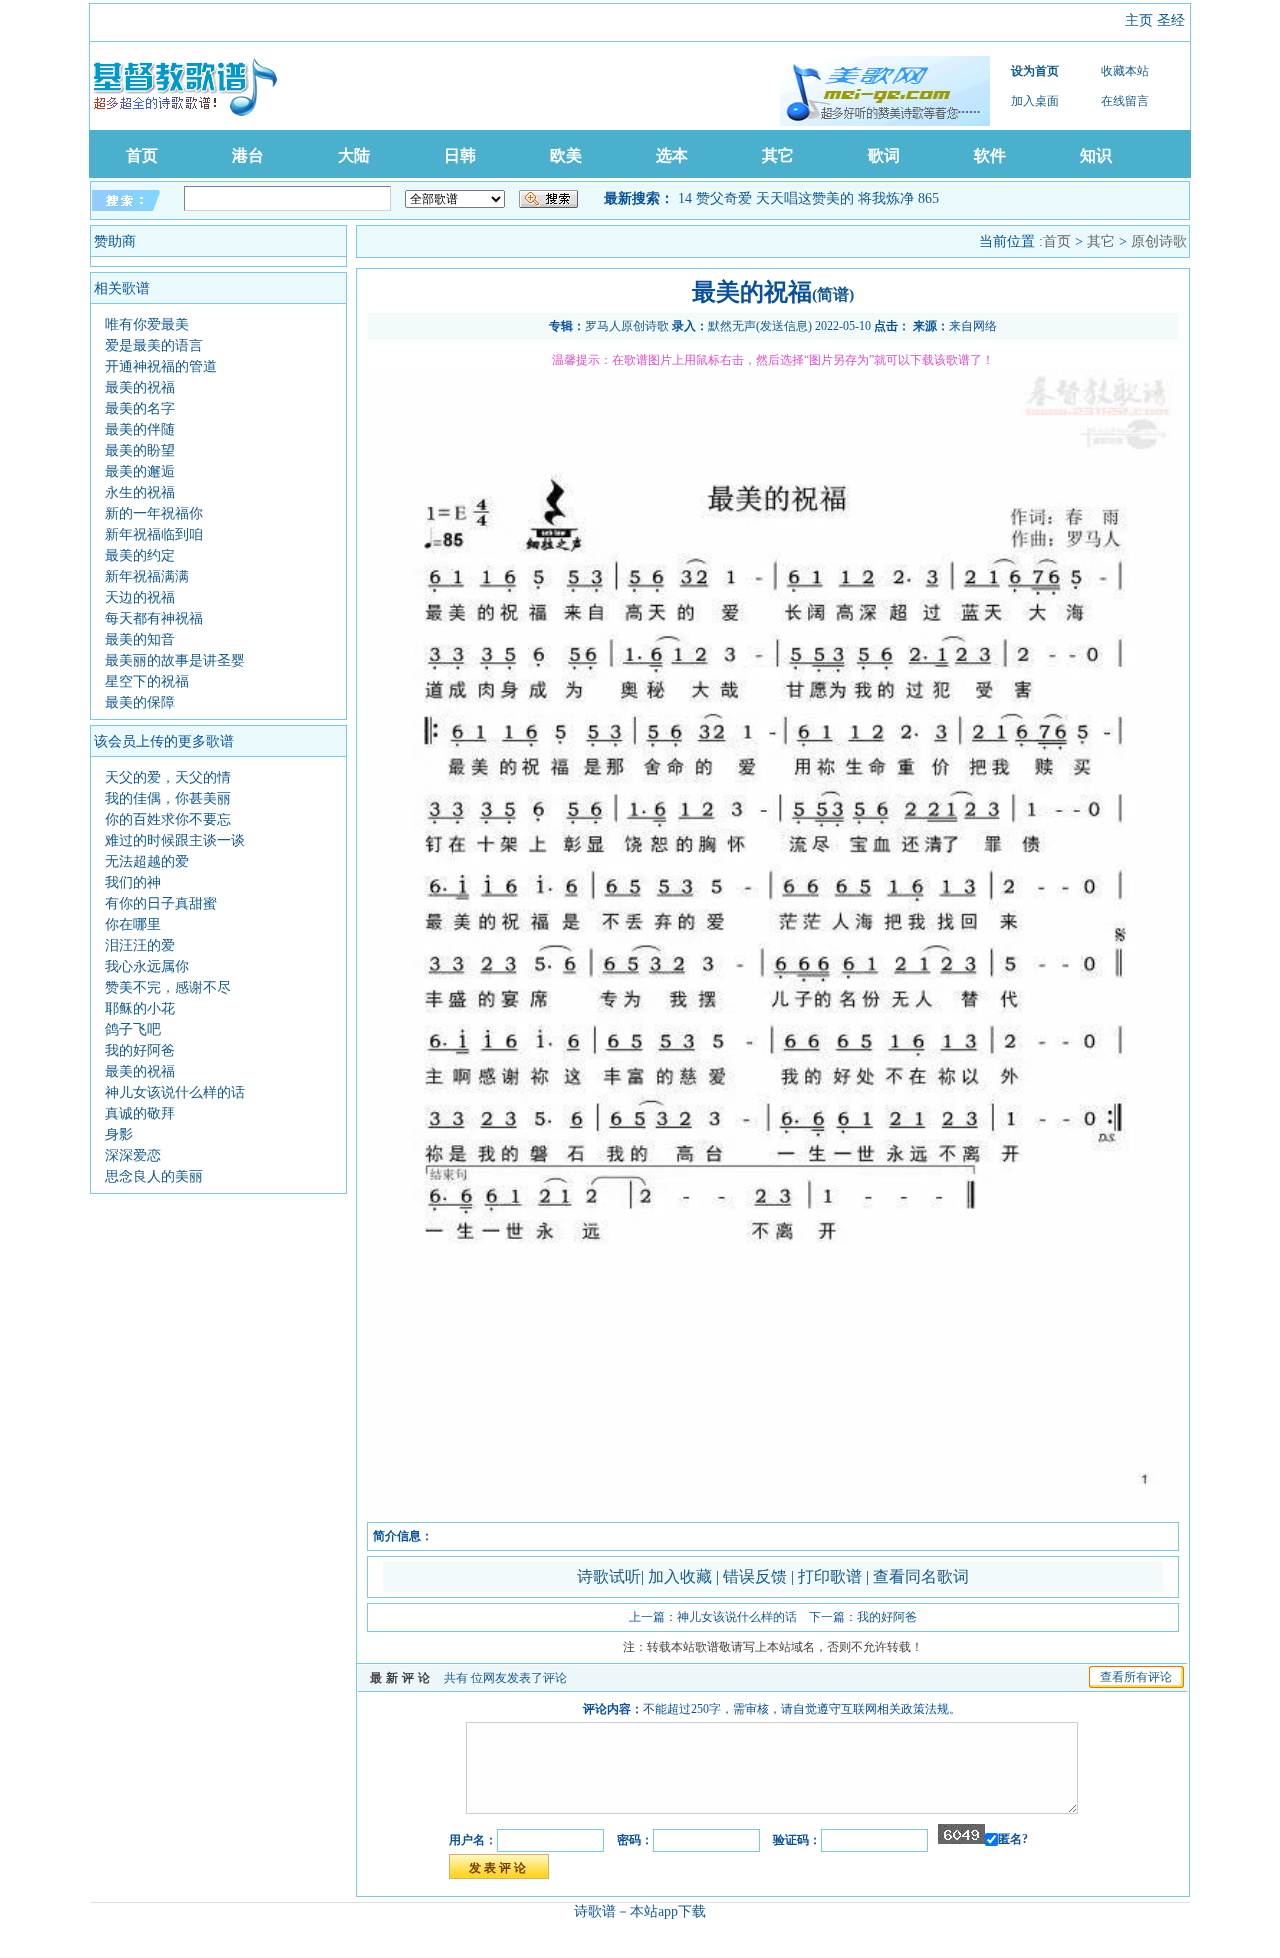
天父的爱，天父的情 (168, 777)
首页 (142, 155)
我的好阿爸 (140, 1050)
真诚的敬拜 (140, 1113)
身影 (119, 1134)
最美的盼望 (140, 450)
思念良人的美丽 (154, 1176)
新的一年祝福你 (154, 513)
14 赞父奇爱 (715, 198)
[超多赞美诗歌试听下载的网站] (885, 91)
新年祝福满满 (147, 576)
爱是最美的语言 (154, 345)
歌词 (884, 155)
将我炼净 (886, 198)
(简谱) (833, 294)
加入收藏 (682, 1576)
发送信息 (784, 326)
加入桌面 (1035, 101)
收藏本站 (1125, 71)
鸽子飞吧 (133, 1029)
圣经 (1171, 20)
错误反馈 (755, 1576)
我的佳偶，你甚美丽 (168, 798)
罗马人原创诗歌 (627, 326)
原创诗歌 (1159, 241)
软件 (990, 155)
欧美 (566, 155)
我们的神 (133, 882)
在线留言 (1125, 101)
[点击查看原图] (773, 1515)
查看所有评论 (1136, 1677)
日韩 (460, 155)
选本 (672, 155)
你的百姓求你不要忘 (168, 819)
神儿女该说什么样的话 (175, 1092)
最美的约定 (140, 555)
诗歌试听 (609, 1576)
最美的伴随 (140, 429)
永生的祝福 (140, 492)
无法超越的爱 (147, 861)
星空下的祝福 (147, 681)
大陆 (354, 155)
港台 (248, 155)
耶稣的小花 (140, 1008)
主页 (1139, 20)
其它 (778, 155)
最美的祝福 (140, 387)
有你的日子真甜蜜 (161, 903)
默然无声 (732, 326)
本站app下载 (668, 1911)
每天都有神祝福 (154, 618)
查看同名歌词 (921, 1576)
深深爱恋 (133, 1155)
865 (928, 198)
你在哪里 (133, 924)
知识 (1096, 155)
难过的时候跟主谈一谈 (175, 840)
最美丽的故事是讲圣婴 (175, 660)
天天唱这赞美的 (805, 198)
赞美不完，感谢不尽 (168, 987)
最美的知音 (140, 639)
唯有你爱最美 (147, 324)
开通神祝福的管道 (161, 366)
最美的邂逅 (140, 471)
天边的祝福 (140, 597)
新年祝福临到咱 (154, 534)
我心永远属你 (147, 966)
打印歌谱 (832, 1576)
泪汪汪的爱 (140, 945)
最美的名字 (140, 408)
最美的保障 (140, 702)
